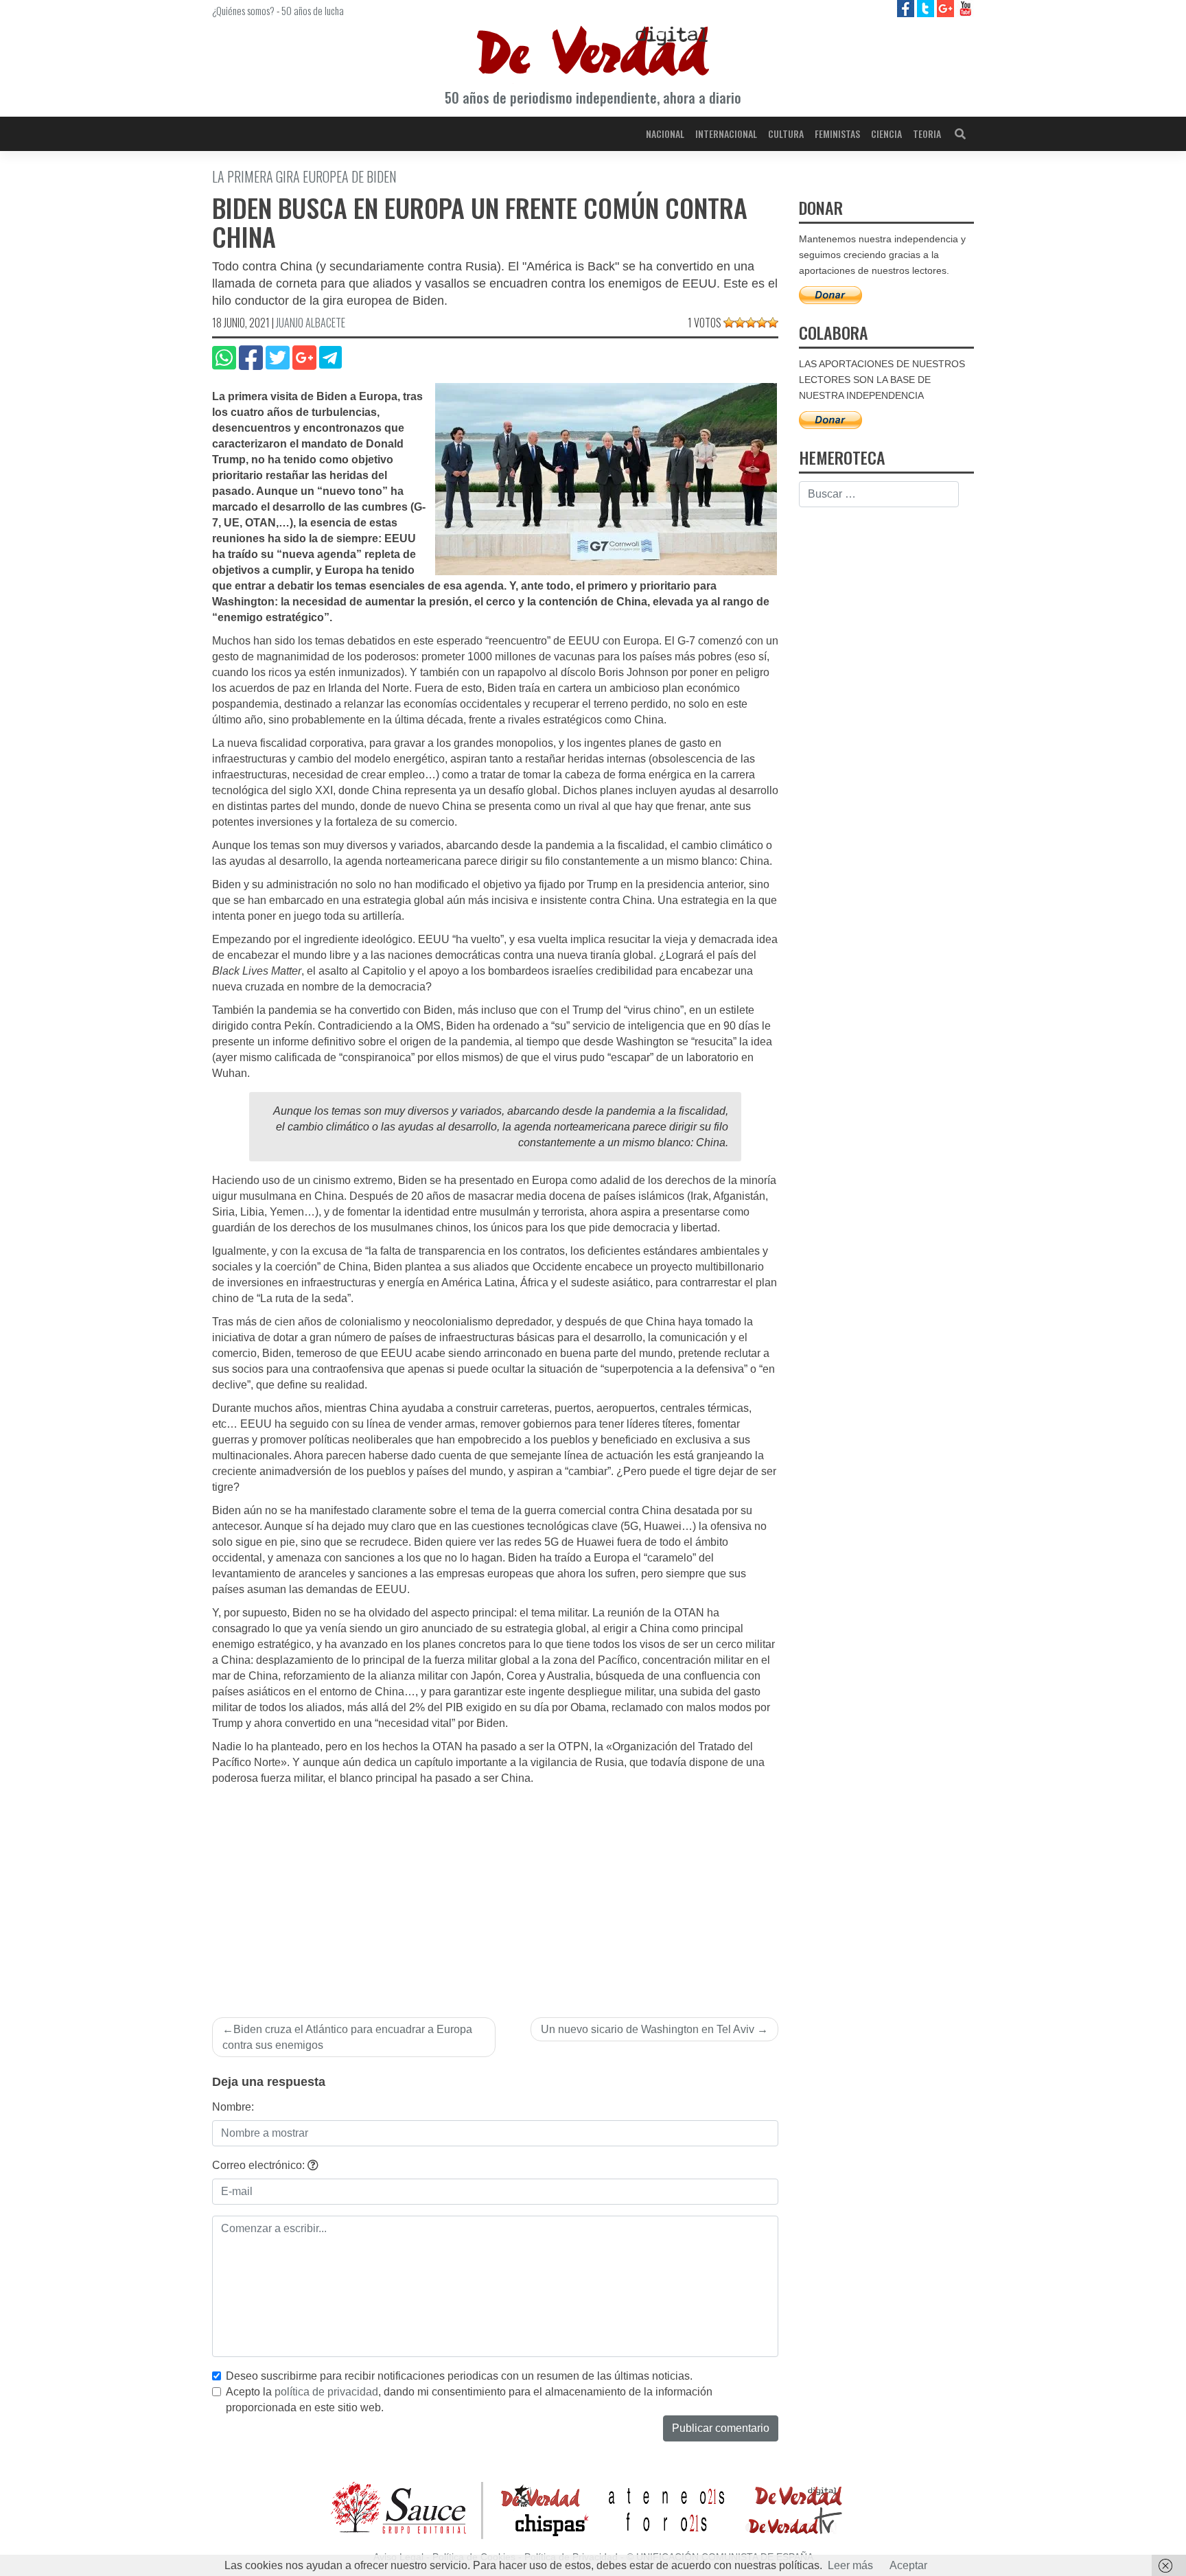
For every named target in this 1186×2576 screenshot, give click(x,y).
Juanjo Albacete (311, 323)
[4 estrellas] (762, 323)
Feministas (837, 134)
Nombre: (233, 2107)
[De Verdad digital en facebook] (907, 8)
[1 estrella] (729, 323)
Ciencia (886, 134)
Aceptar (908, 2565)
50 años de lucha (313, 10)
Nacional (665, 134)
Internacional (726, 134)
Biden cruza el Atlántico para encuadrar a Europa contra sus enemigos (347, 2037)
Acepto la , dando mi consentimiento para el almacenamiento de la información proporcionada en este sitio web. (469, 2400)
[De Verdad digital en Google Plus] (947, 8)
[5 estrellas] (773, 323)
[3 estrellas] (751, 323)
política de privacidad (326, 2392)
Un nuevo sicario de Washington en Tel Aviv (648, 2029)
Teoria (927, 134)
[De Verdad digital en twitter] (927, 8)
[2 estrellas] (740, 323)
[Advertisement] (495, 1890)
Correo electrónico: (260, 2165)
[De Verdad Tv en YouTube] (965, 8)
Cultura (786, 134)
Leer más (850, 2565)
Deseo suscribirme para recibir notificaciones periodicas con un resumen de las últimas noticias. (459, 2376)
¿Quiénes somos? (243, 10)
